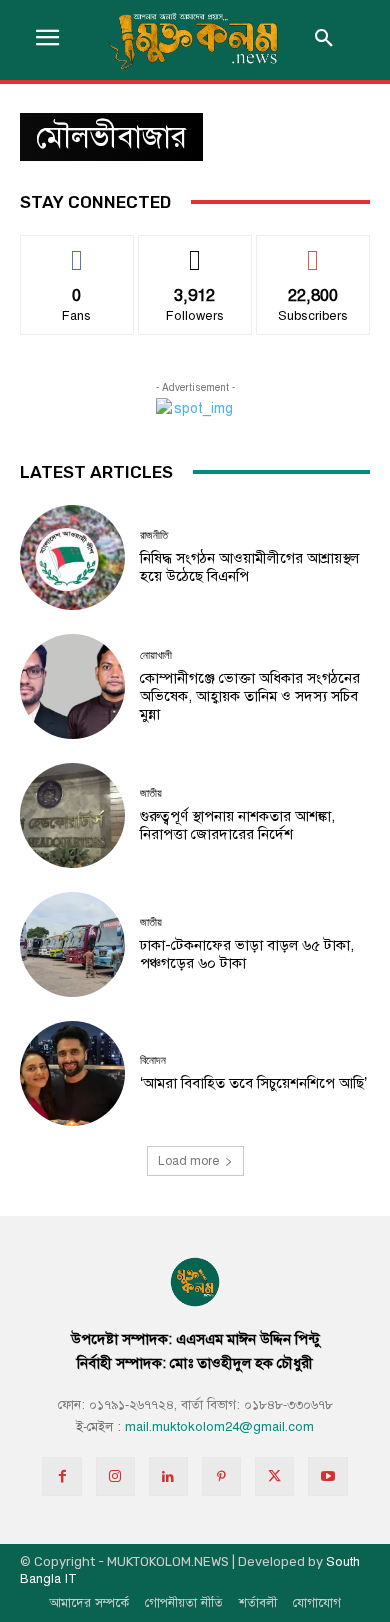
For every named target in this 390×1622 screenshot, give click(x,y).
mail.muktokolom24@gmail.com (219, 1427)
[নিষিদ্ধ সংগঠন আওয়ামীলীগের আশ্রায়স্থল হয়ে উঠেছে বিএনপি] (72, 557)
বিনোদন (153, 1060)
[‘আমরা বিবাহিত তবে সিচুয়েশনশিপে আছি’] (72, 1073)
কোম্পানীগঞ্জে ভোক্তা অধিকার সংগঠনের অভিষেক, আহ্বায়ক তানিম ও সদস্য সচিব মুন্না (250, 696)
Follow (195, 250)
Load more (188, 1161)
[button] (324, 40)
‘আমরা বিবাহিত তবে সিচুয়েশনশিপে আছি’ (253, 1083)
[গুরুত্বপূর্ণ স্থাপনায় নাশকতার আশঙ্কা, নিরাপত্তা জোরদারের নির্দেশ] (72, 815)
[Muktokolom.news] (195, 40)
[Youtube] (327, 1476)
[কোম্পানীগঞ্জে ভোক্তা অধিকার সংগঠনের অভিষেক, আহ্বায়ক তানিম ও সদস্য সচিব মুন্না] (72, 686)
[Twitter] (274, 1476)
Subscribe (313, 250)
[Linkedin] (168, 1476)
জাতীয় (151, 793)
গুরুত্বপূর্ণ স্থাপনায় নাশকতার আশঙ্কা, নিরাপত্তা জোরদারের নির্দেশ (237, 825)
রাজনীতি (154, 535)
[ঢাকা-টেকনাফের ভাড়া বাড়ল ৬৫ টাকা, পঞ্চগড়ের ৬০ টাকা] (72, 944)
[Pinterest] (221, 1476)
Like (77, 250)
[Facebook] (61, 1476)
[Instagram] (115, 1476)
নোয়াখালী (156, 655)
